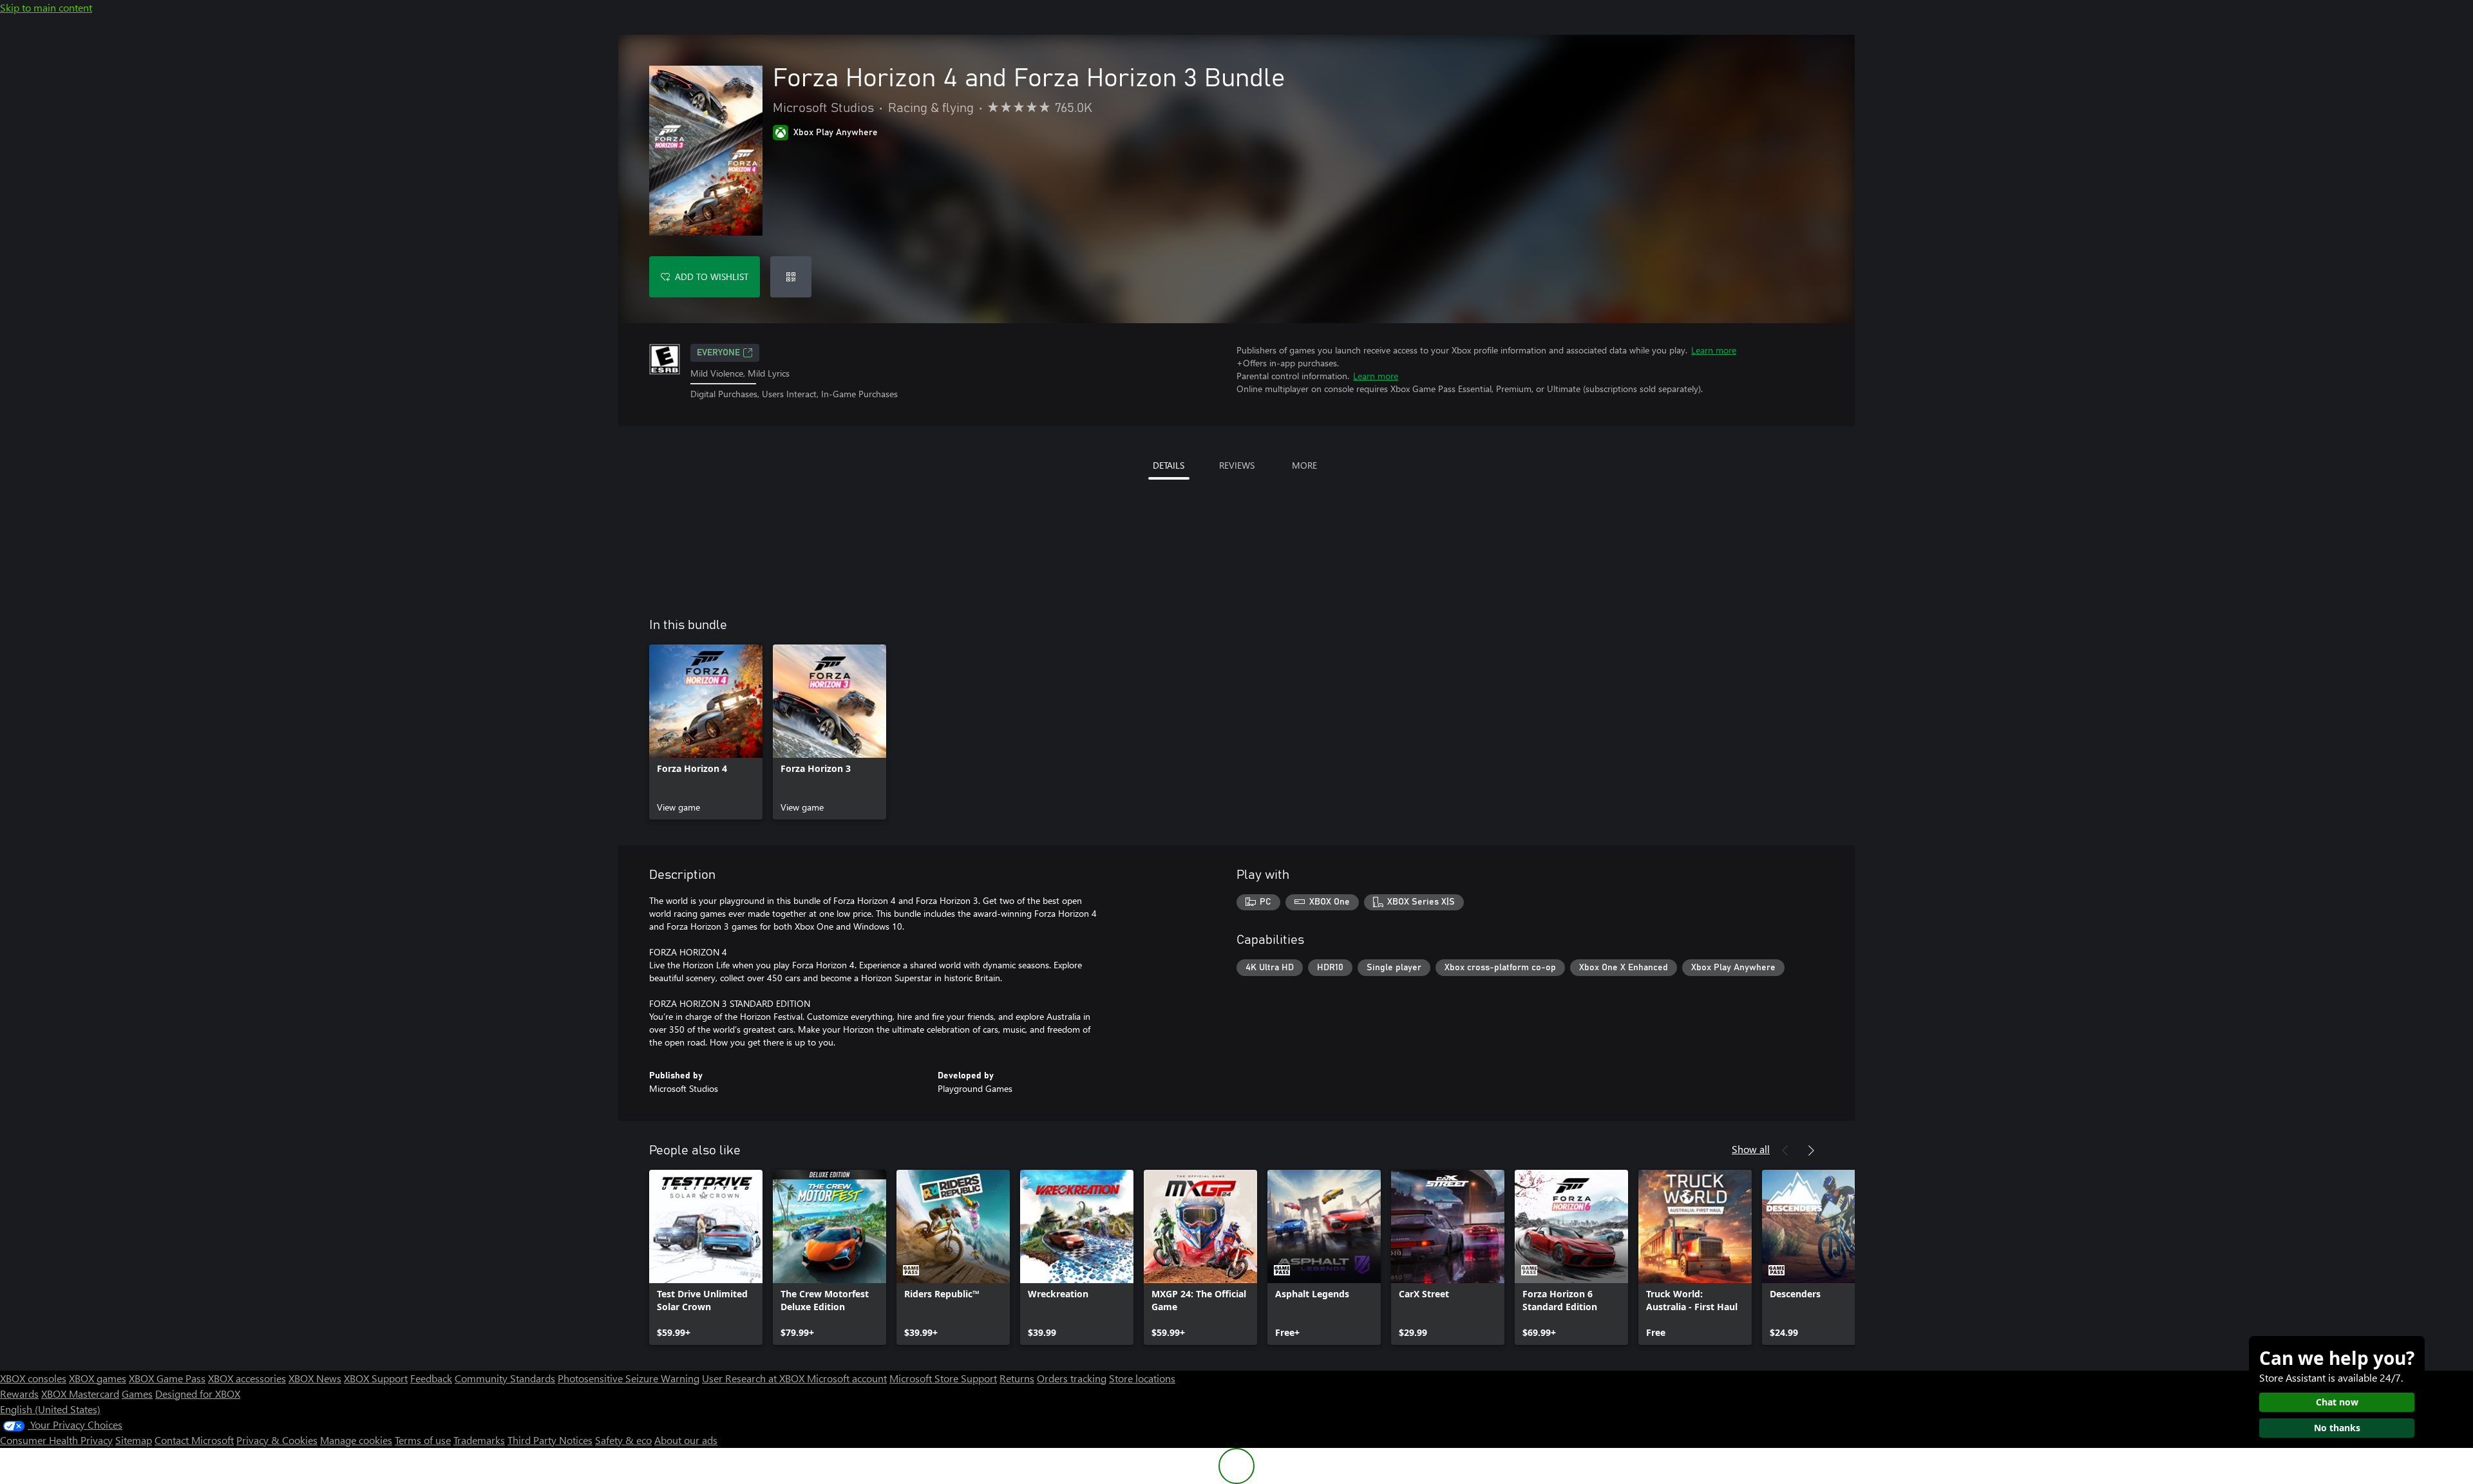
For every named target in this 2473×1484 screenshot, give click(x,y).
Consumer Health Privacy (56, 1440)
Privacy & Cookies (277, 1440)
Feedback (431, 1378)
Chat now (2337, 1402)
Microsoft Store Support (943, 1378)
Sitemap (134, 1440)
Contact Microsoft (194, 1440)
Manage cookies (356, 1440)
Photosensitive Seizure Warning (629, 1378)
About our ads (686, 1440)
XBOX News (315, 1378)
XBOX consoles (33, 1378)
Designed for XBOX (198, 1394)
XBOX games (98, 1378)
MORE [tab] (1304, 465)
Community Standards (505, 1378)
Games (137, 1394)
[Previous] (1785, 1151)
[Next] (1811, 1151)
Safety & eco (623, 1440)
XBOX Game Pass (167, 1378)
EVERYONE (718, 353)
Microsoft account (847, 1378)
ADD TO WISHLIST (712, 277)
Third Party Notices (550, 1440)
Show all (1751, 1149)
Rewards (19, 1394)
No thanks (2337, 1428)
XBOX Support (376, 1378)
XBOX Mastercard (80, 1394)
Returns (1017, 1378)
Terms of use (423, 1440)
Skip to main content (46, 7)
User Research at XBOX (754, 1378)
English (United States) (50, 1409)
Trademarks (479, 1440)
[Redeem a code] (791, 277)
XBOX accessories (247, 1378)
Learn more (1714, 350)
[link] (706, 732)
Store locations (1142, 1378)
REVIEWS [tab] (1237, 465)
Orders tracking (1072, 1378)
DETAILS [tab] (1169, 465)
